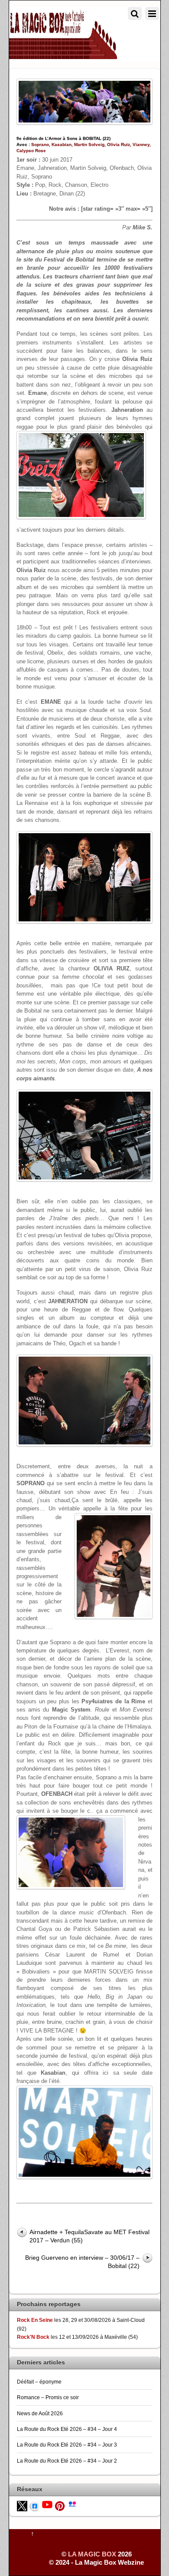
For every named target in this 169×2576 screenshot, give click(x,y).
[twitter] (22, 2506)
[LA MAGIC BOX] (63, 55)
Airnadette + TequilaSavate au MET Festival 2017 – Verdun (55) (89, 2236)
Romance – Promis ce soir (48, 2397)
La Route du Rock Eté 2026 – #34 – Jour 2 (67, 2461)
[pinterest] (60, 2506)
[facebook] (35, 2506)
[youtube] (47, 2504)
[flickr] (72, 2503)
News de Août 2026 (40, 2413)
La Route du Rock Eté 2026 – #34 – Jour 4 (67, 2429)
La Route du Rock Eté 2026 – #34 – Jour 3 (67, 2445)
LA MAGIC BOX (92, 2554)
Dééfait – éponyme (39, 2382)
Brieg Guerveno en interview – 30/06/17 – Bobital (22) (82, 2262)
